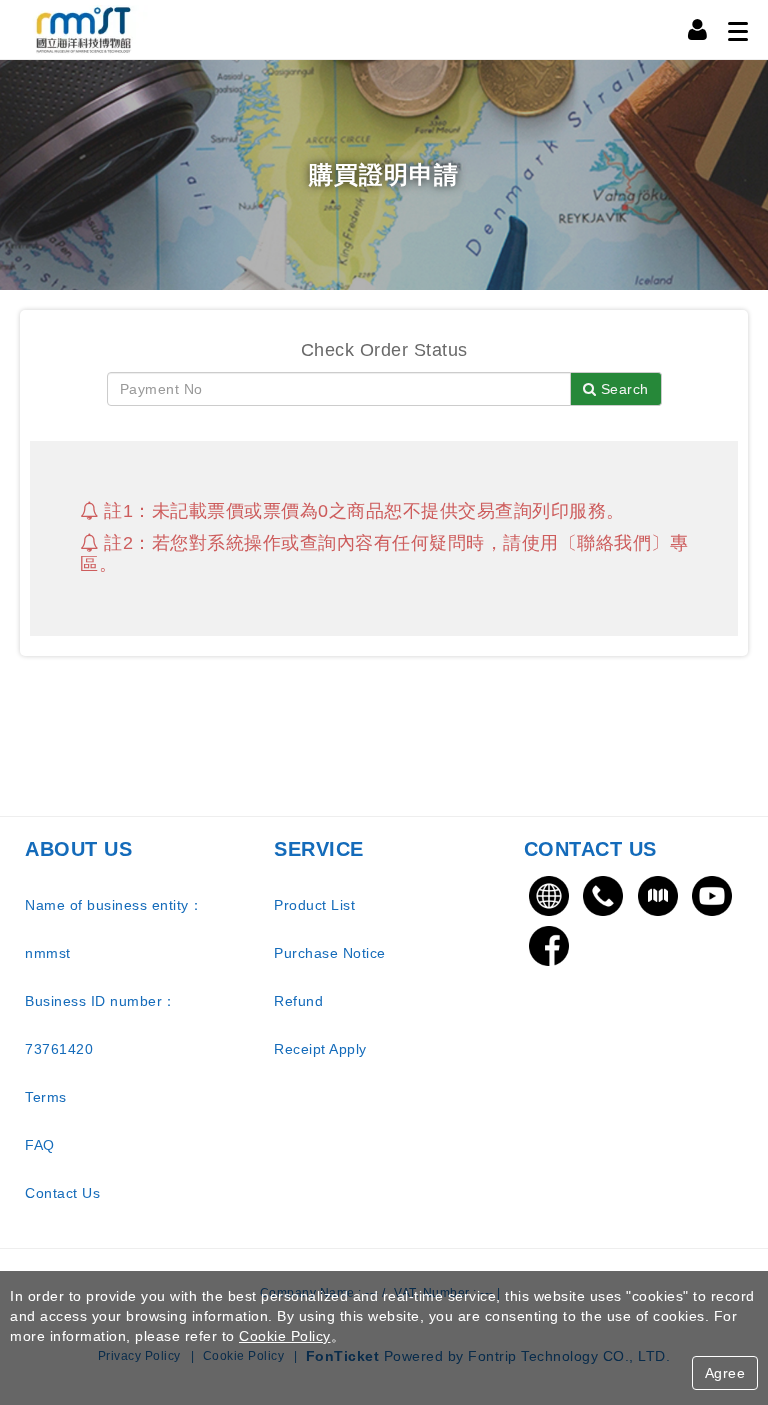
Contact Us (62, 1193)
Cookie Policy (285, 1336)
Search (622, 389)
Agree (725, 1373)
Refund (298, 1001)
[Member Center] (698, 30)
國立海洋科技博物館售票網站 (85, 30)
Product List (314, 905)
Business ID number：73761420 (101, 1025)
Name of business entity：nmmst (114, 929)
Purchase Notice (330, 953)
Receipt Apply (320, 1049)
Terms (46, 1097)
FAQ (40, 1145)
